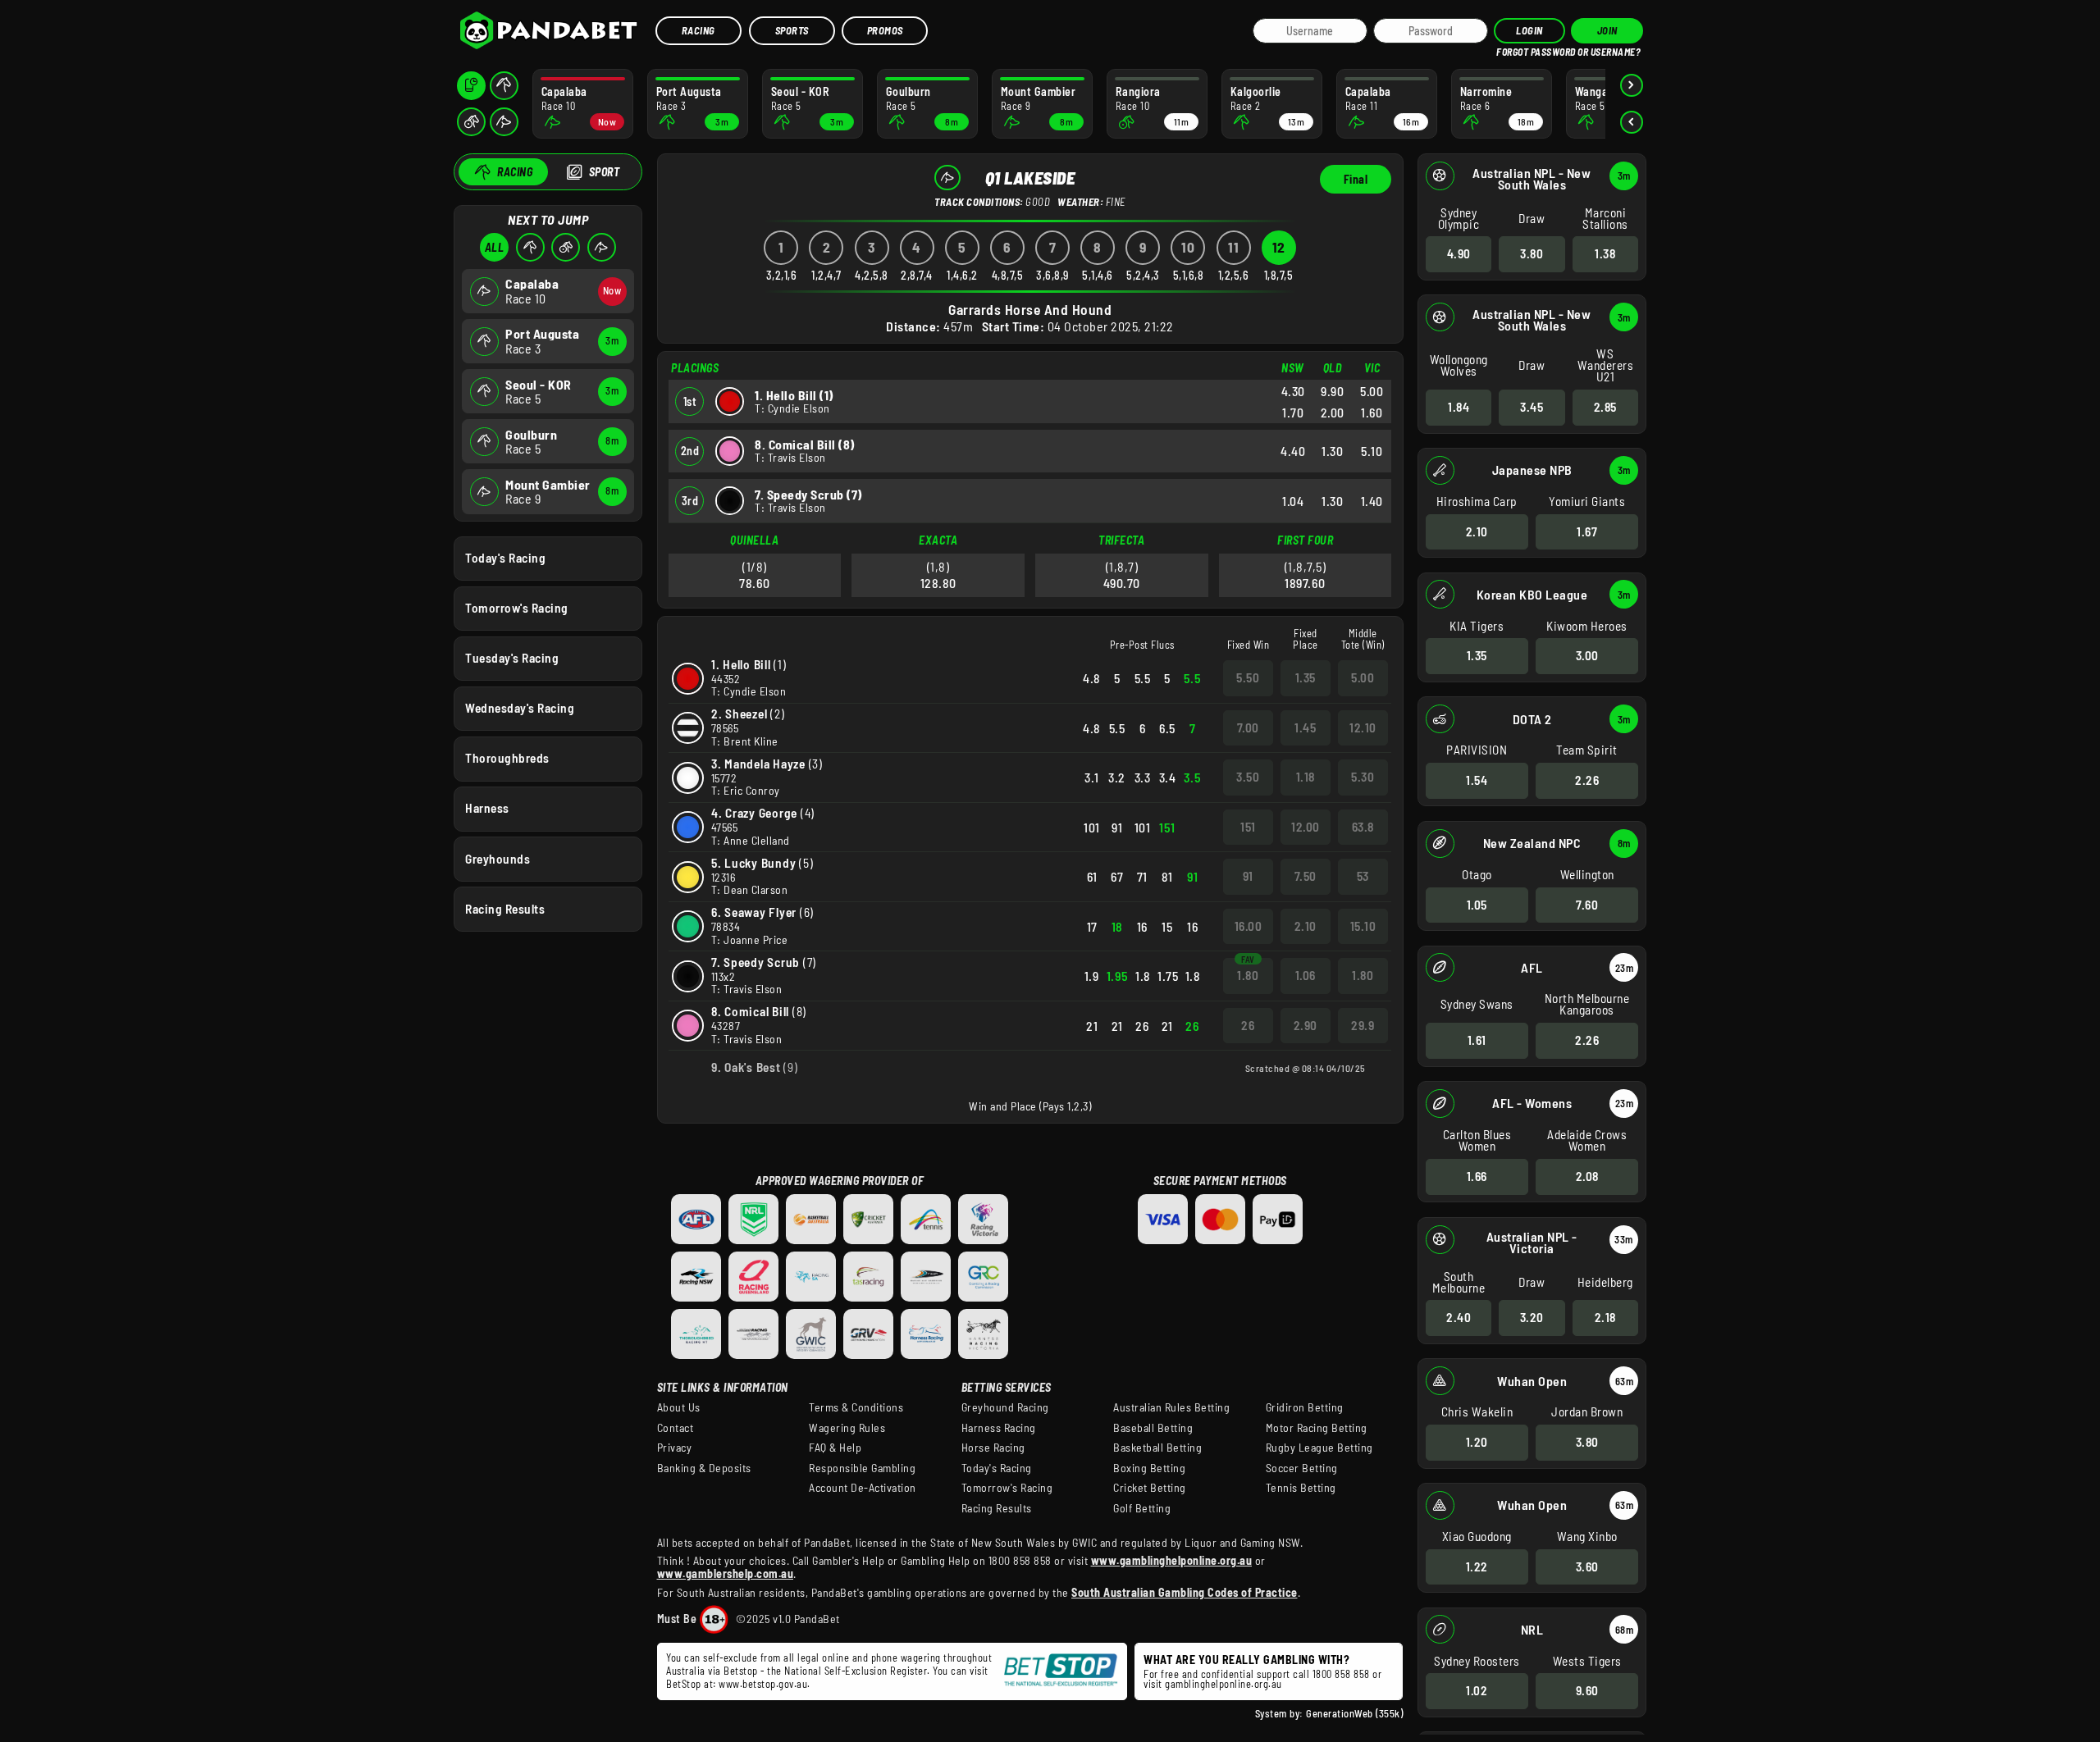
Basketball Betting (1157, 1448)
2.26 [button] (1587, 780)
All (495, 247)
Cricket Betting (1150, 1488)
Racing (698, 30)
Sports (792, 30)
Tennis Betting (1301, 1488)
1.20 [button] (1477, 1442)
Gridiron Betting (1305, 1407)
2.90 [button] (1306, 1025)
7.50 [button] (1306, 876)
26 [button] (1248, 1025)
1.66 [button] (1477, 1176)
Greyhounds (498, 859)
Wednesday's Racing (520, 708)
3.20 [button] (1532, 1317)
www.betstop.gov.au (763, 1684)
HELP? (1508, 49)
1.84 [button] (1459, 407)
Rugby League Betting (1319, 1448)
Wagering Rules (847, 1428)
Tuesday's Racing (512, 658)
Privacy (675, 1448)
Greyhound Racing (1005, 1407)
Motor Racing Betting (1317, 1428)
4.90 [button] (1459, 253)
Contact (676, 1428)
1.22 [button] (1477, 1566)
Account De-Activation (863, 1488)
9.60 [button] (1587, 1690)
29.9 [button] (1363, 1025)
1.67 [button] (1587, 531)
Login (1529, 30)
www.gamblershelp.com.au (726, 1573)
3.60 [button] (1587, 1566)
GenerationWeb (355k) (1354, 1713)
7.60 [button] (1587, 905)
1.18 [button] (1306, 777)
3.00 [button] (1587, 655)
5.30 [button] (1363, 777)
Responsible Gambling (862, 1468)
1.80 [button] (1248, 975)
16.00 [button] (1249, 926)
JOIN (1607, 30)
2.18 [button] (1605, 1317)
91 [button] (1248, 876)
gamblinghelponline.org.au (1223, 1684)
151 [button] (1248, 827)
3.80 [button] (1532, 253)
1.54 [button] (1477, 780)
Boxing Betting (1149, 1468)
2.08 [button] (1587, 1176)
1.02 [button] (1477, 1690)
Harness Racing (999, 1428)
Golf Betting (1142, 1508)
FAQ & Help (835, 1448)
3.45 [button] (1532, 407)
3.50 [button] (1248, 777)
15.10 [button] (1363, 926)
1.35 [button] (1477, 655)
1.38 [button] (1605, 253)
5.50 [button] (1248, 677)
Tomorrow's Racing (517, 608)
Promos (885, 30)
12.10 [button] (1363, 727)
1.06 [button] (1306, 975)
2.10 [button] (1477, 531)
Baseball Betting (1153, 1428)
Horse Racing (993, 1448)
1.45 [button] (1305, 727)
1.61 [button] (1477, 1040)
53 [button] (1363, 876)
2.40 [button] (1459, 1317)
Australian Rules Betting (1171, 1407)
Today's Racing (505, 558)
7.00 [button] (1248, 727)
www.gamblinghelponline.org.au (1172, 1560)
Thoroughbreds (507, 758)
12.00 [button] (1306, 827)
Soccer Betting (1302, 1468)
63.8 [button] (1363, 827)
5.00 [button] (1363, 677)
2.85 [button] (1605, 407)
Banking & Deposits (704, 1468)
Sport (605, 172)
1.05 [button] (1477, 905)
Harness (487, 808)
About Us (679, 1407)
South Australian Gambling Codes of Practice (1185, 1592)
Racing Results (505, 909)
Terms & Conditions (856, 1407)
